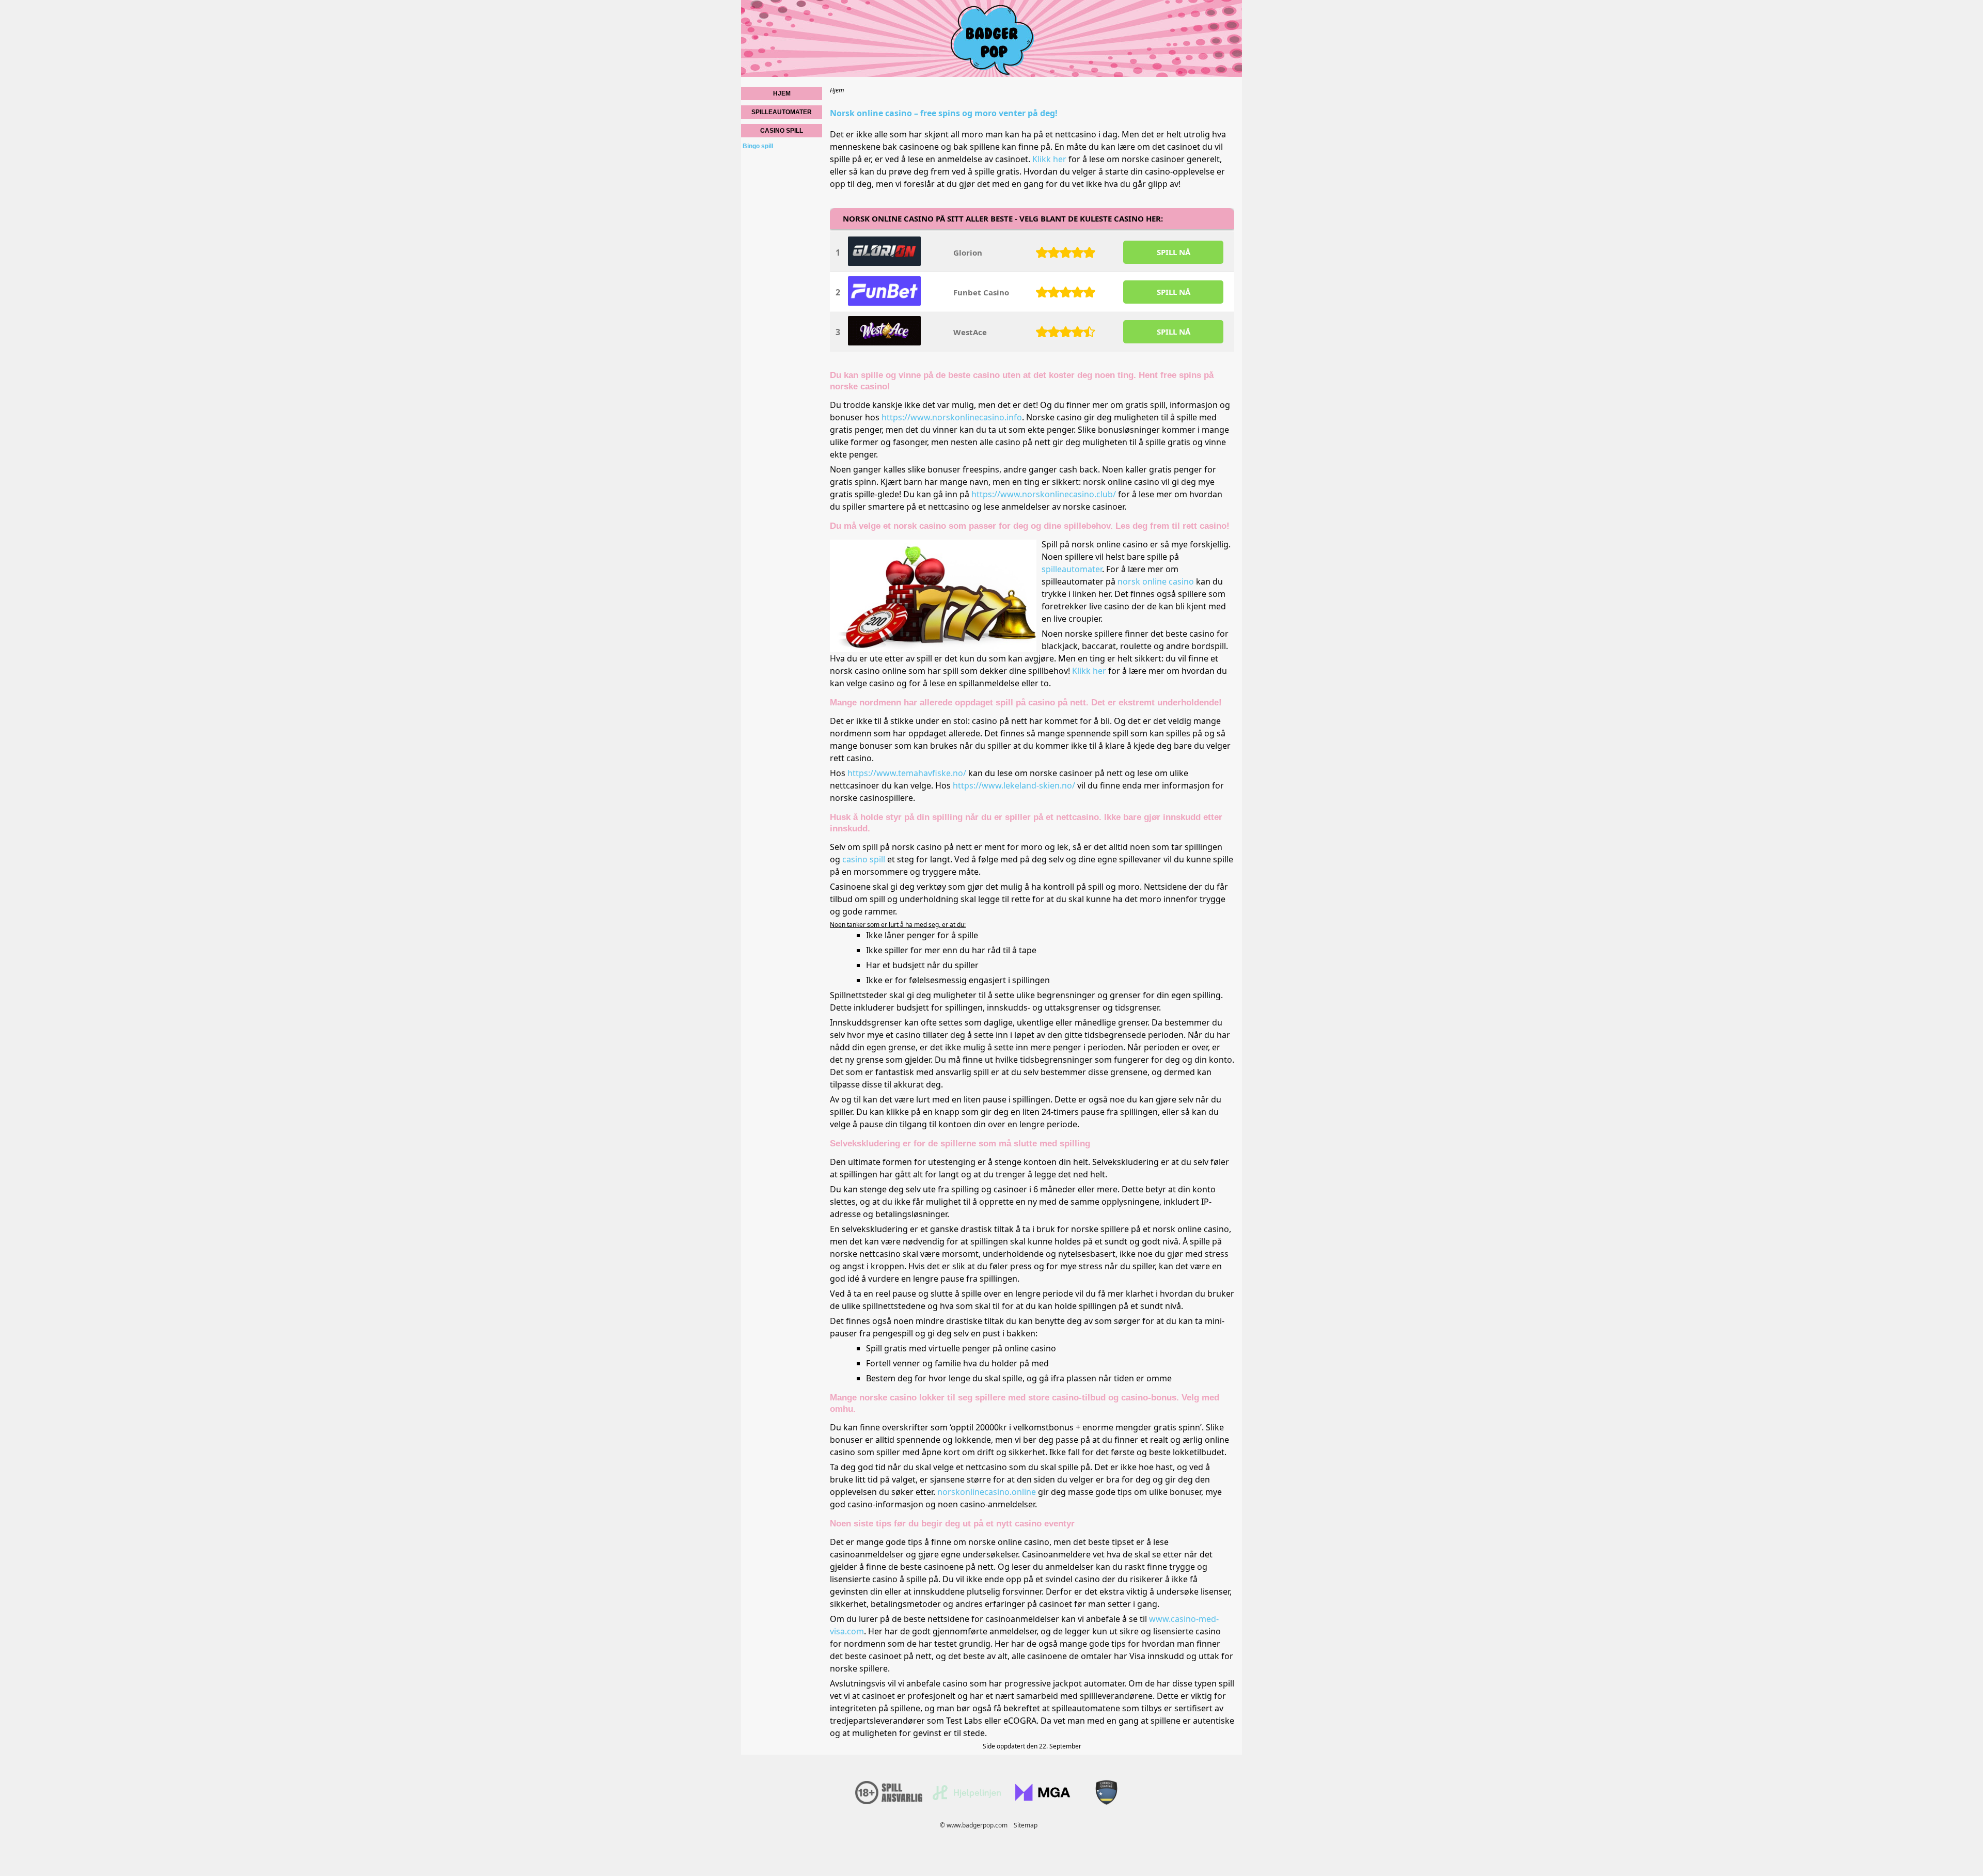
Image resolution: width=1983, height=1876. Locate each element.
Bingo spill (758, 146)
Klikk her (1049, 159)
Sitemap (1026, 1825)
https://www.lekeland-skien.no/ (1014, 785)
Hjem (782, 93)
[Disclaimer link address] (967, 1798)
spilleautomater (1072, 569)
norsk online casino (1156, 581)
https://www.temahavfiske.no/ (907, 773)
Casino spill (782, 131)
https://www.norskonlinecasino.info (952, 417)
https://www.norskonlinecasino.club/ (1044, 494)
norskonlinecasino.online (987, 1492)
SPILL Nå (1174, 252)
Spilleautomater (782, 112)
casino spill (864, 859)
